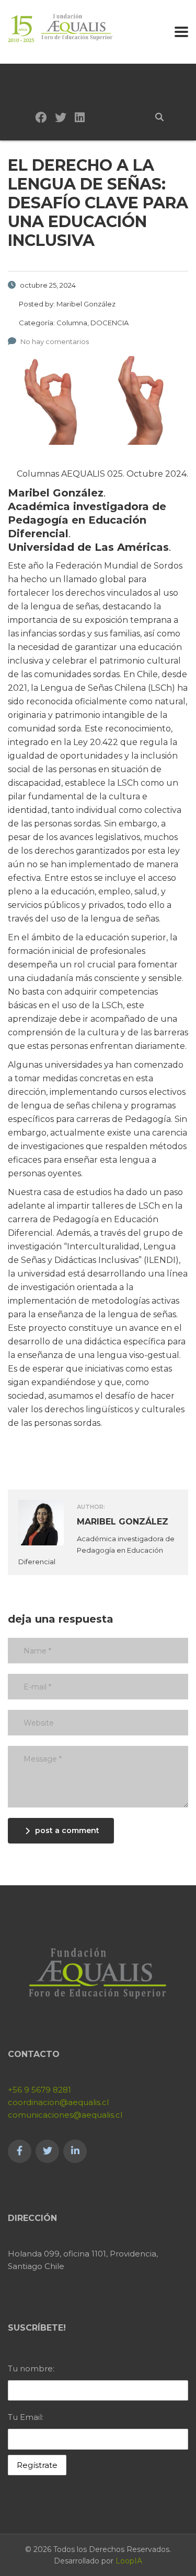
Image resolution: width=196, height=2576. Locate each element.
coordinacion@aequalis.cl (58, 2102)
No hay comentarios (55, 341)
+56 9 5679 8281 (39, 2090)
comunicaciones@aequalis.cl (65, 2115)
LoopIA (129, 2561)
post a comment (67, 1830)
